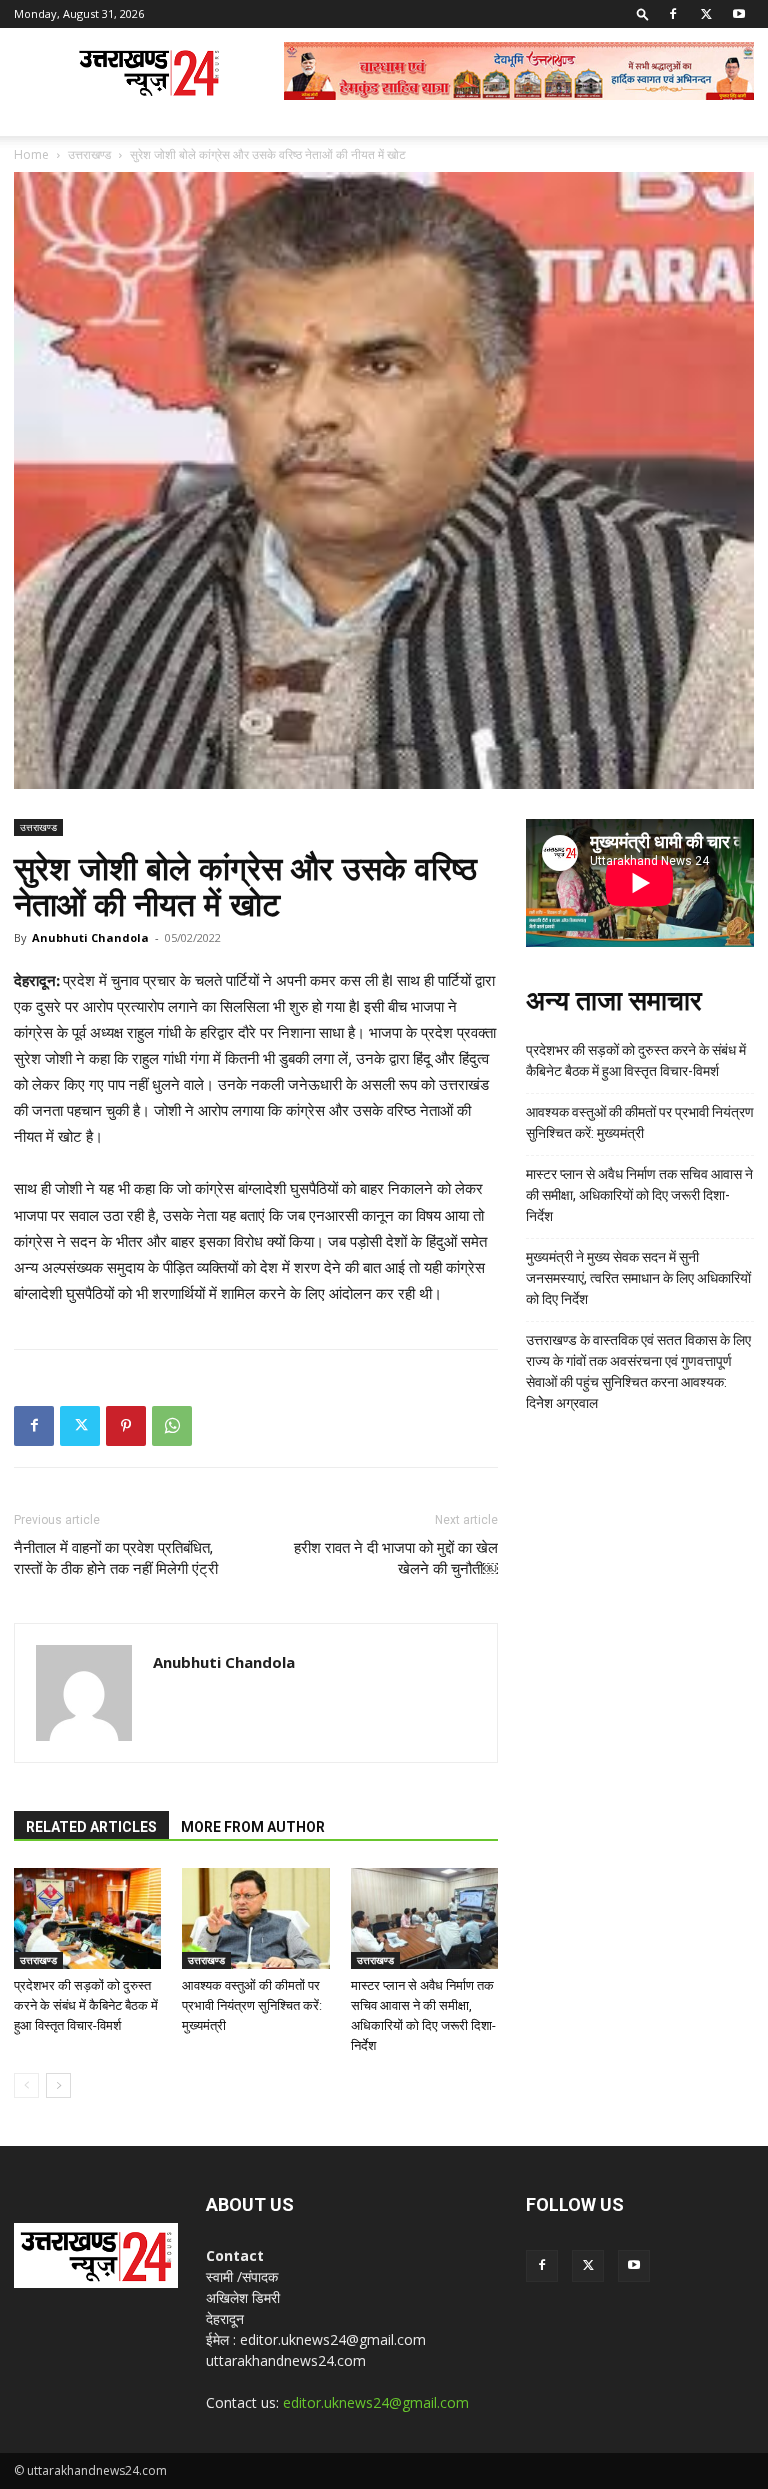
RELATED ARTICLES (91, 1827)
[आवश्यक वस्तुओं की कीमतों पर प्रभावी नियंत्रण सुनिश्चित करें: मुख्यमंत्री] (255, 1918)
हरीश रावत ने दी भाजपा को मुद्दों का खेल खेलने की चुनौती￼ (396, 1558)
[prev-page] (26, 2085)
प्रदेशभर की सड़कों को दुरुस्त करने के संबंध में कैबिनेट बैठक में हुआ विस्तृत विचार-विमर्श (86, 2005)
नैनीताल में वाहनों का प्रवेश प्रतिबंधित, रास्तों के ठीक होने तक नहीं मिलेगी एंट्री (116, 1558)
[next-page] (58, 2085)
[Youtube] (739, 14)
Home (31, 154)
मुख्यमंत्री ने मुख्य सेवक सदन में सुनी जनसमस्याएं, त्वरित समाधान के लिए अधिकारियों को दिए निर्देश (638, 1278)
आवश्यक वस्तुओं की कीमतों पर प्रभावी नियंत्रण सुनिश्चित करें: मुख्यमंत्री (252, 2005)
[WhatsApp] (172, 1426)
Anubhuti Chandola (90, 937)
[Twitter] (706, 14)
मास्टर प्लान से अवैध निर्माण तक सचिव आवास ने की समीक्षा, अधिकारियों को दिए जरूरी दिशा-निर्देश (639, 1195)
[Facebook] (673, 14)
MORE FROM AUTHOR (253, 1827)
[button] (643, 13)
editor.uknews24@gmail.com (376, 2402)
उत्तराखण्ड (89, 154)
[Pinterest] (126, 1426)
